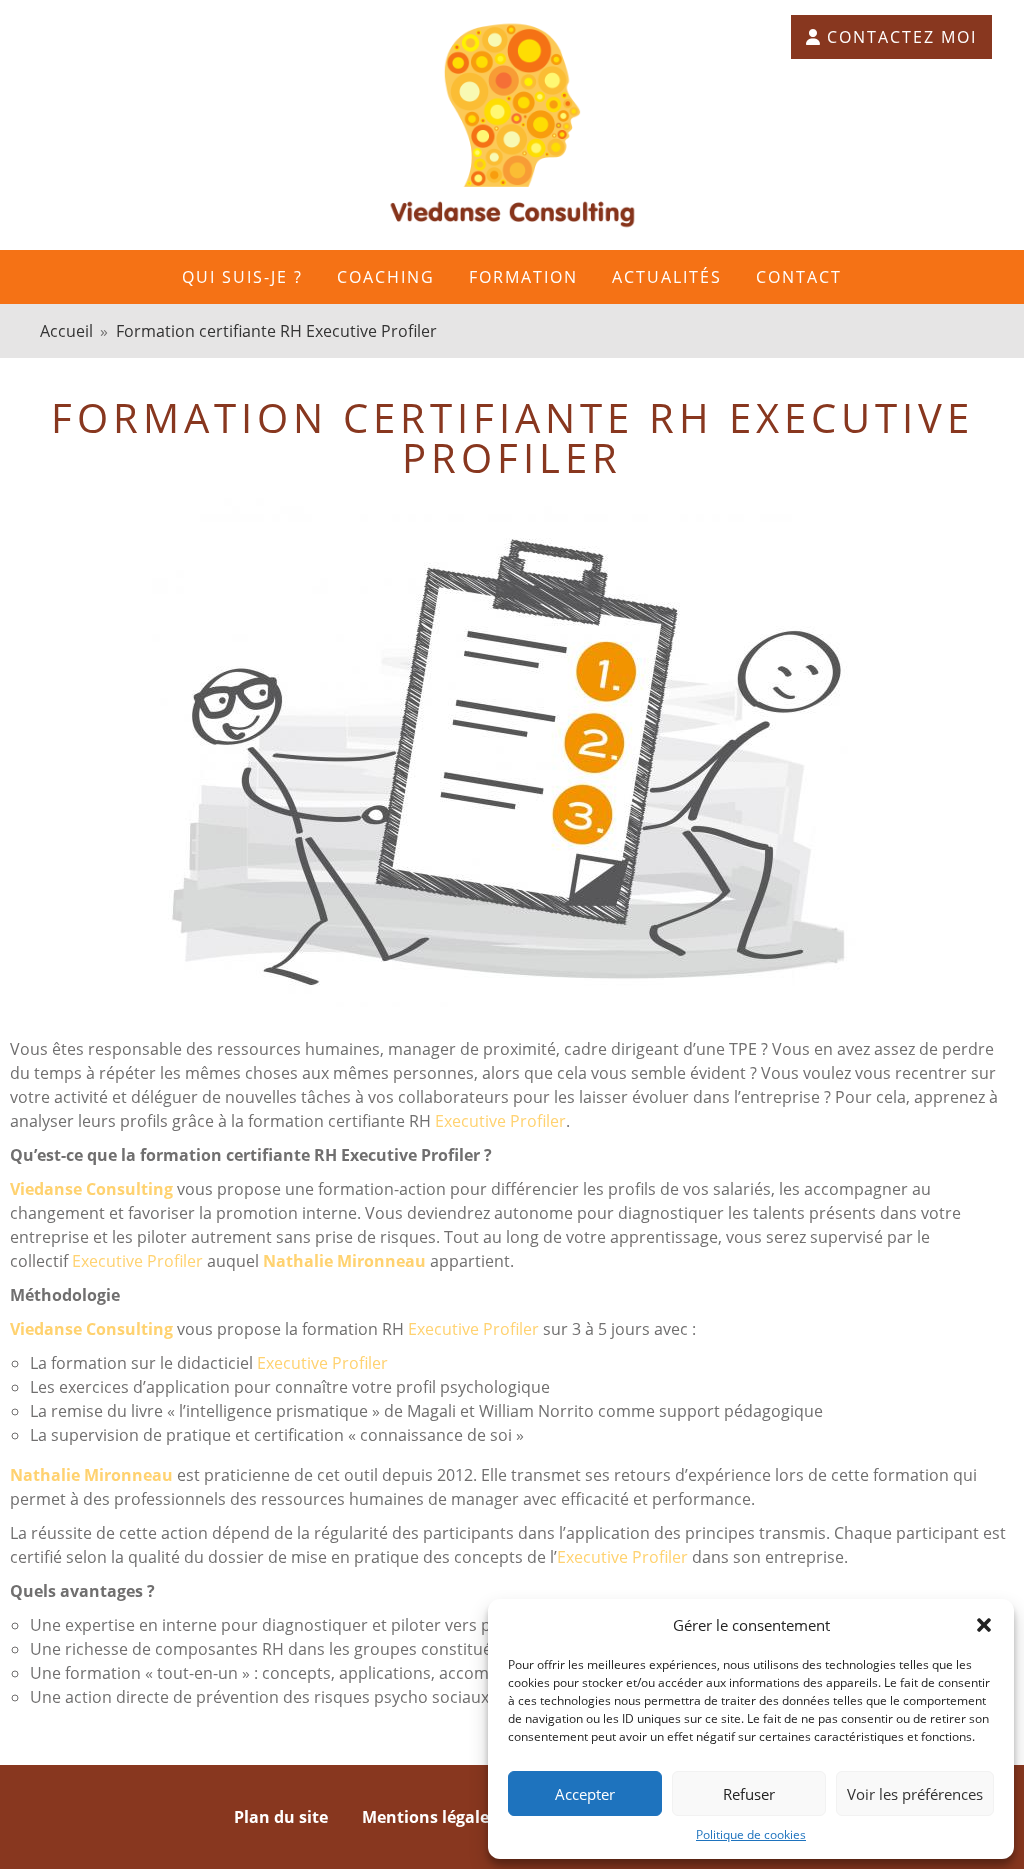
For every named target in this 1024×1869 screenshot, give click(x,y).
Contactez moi (902, 37)
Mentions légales (429, 1817)
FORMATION (523, 277)
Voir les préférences (915, 1794)
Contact (799, 277)
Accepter (585, 1794)
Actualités (667, 277)
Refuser (749, 1794)
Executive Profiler (500, 1121)
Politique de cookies (751, 1834)
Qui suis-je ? (242, 277)
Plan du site (281, 1817)
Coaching (386, 277)
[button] (984, 1625)
